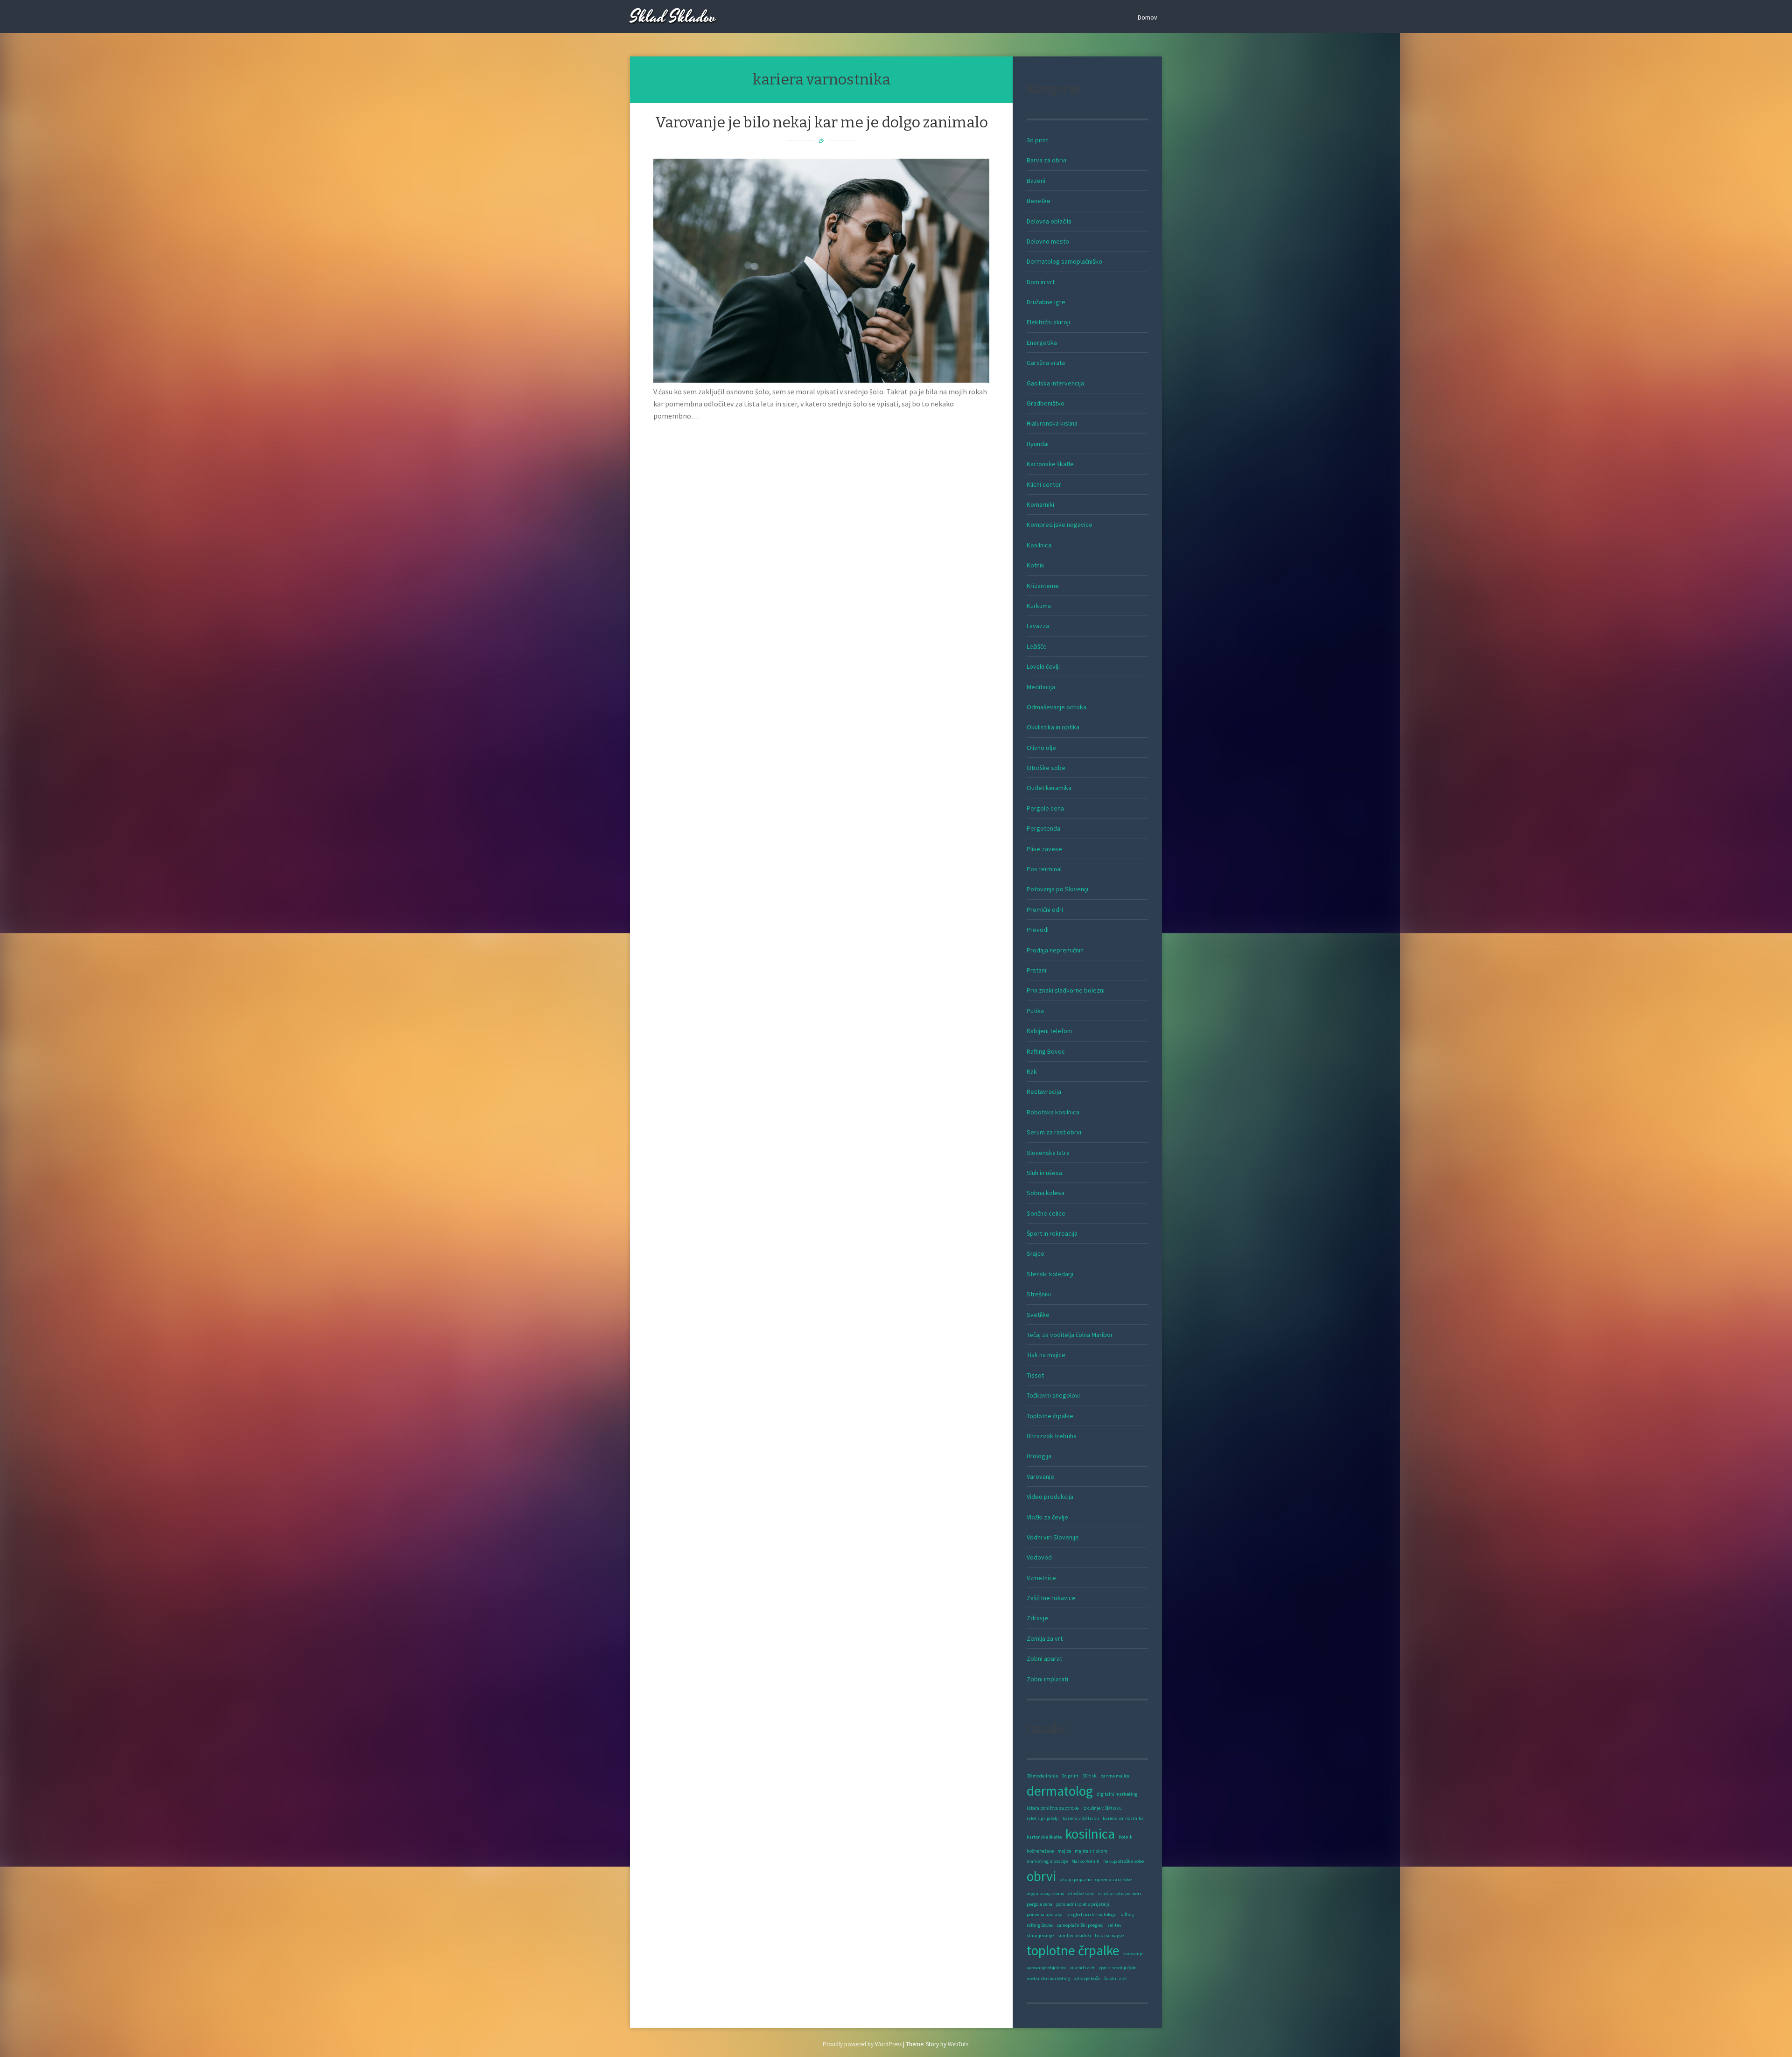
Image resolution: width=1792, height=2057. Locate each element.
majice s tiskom (1091, 1851)
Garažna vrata (1046, 363)
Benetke (1039, 201)
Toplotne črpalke (1050, 1416)
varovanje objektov (1046, 1968)
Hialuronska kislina (1052, 423)
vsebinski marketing (1048, 1978)
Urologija (1039, 1456)
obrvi (1041, 1876)
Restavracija (1044, 1091)
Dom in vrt (1041, 282)
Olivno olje (1041, 748)
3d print (1037, 140)
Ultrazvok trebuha (1052, 1436)
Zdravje (1037, 1618)
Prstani (1036, 970)
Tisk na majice (1046, 1355)
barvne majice (1115, 1776)
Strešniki (1039, 1294)
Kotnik (1036, 565)
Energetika (1042, 343)
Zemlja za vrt (1045, 1638)
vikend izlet (1082, 1968)
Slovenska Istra (1048, 1153)
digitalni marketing (1117, 1794)
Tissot (1035, 1375)
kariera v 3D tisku (1081, 1818)
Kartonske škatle (1050, 464)
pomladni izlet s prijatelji (1083, 1904)
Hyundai (1038, 444)
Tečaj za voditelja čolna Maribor (1070, 1335)
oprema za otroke (1113, 1879)
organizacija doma (1046, 1893)
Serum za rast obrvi (1054, 1132)
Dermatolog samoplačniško (1064, 261)
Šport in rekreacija (1052, 1233)
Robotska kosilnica (1053, 1112)
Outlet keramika (1049, 788)
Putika (1035, 1011)
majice (1064, 1851)
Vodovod (1039, 1557)
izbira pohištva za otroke (1053, 1808)
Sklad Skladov (673, 17)
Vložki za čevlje (1047, 1517)
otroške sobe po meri (1120, 1893)
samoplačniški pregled (1080, 1925)
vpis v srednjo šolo (1117, 1968)
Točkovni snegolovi (1053, 1395)
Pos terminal (1044, 869)
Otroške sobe (1046, 768)
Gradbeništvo (1046, 403)
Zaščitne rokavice (1051, 1598)
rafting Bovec (1040, 1925)
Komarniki (1040, 504)
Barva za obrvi (1046, 160)
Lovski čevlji (1043, 666)
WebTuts (958, 2044)
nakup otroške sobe (1123, 1861)
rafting (1127, 1914)
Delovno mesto (1048, 241)
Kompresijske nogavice (1060, 525)
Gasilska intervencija (1055, 383)
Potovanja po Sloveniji (1057, 889)
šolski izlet (1116, 1978)
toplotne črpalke (1073, 1950)
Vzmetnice (1041, 1578)
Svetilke (1038, 1315)
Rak (1032, 1071)
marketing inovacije (1047, 1861)
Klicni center (1044, 484)
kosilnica (1090, 1834)
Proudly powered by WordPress (862, 2044)
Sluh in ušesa (1044, 1173)
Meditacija (1041, 687)
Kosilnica (1039, 545)
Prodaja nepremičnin (1055, 950)
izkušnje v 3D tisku (1102, 1808)
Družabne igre (1046, 302)
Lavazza (1038, 626)
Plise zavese (1044, 849)
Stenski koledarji (1050, 1274)
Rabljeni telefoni (1049, 1031)
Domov (1148, 17)
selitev (1114, 1925)
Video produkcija (1050, 1497)
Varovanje (1040, 1476)
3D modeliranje (1042, 1776)
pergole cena (1039, 1904)
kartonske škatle (1044, 1837)
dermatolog (1060, 1791)
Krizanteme (1043, 586)
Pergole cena (1045, 808)
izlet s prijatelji (1043, 1818)
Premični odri (1045, 910)
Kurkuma (1039, 606)
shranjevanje (1040, 1935)
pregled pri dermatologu (1092, 1914)
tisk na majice (1109, 1935)
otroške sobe (1081, 1893)
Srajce (1036, 1253)
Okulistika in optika (1053, 727)
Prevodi (1038, 930)
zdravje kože (1087, 1978)
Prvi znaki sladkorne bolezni (1066, 990)
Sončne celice (1046, 1213)
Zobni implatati (1047, 1679)
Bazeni (1036, 181)
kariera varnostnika (1123, 1818)
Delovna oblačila (1049, 221)
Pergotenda (1043, 828)
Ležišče (1037, 646)
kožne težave (1040, 1851)
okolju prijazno (1076, 1879)
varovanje (1133, 1954)
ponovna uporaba (1045, 1914)
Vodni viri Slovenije (1053, 1537)
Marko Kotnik (1085, 1861)
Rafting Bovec (1046, 1051)
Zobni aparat (1044, 1658)
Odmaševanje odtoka (1057, 707)
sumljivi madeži (1074, 1935)
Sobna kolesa (1046, 1193)
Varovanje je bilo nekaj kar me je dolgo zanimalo (822, 122)
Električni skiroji (1048, 322)
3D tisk (1089, 1776)
